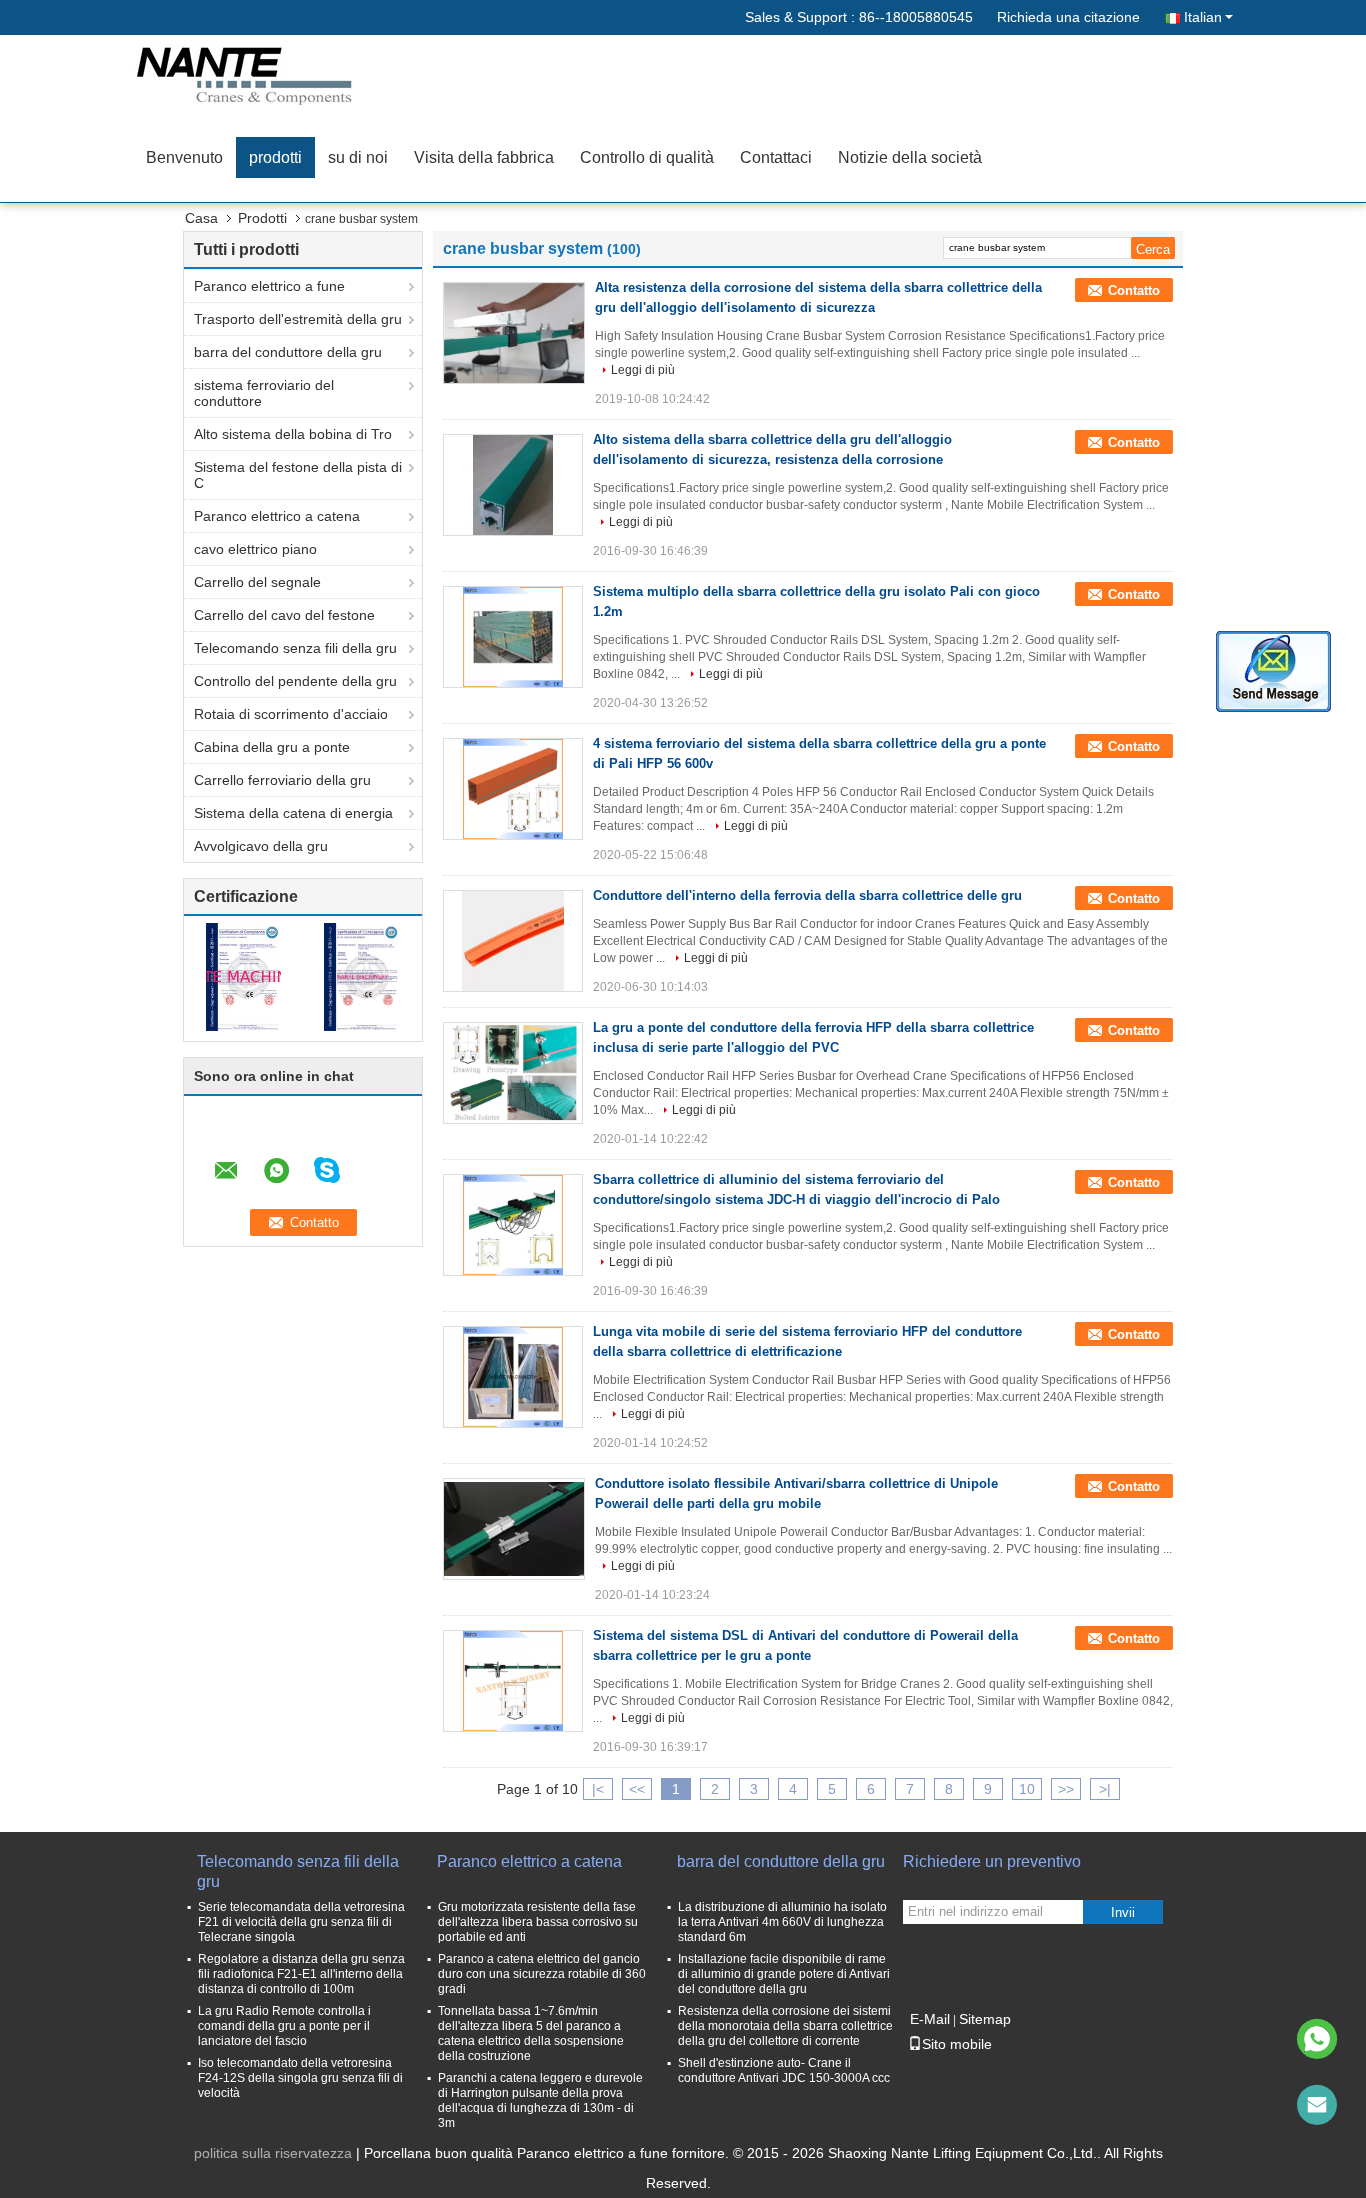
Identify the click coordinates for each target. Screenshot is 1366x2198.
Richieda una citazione (1068, 17)
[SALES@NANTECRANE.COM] (1317, 2105)
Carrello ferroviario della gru (282, 780)
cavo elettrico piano (255, 549)
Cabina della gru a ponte (272, 747)
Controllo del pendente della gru (295, 681)
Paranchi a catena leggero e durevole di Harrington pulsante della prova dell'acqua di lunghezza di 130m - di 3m (540, 2100)
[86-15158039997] (1317, 2039)
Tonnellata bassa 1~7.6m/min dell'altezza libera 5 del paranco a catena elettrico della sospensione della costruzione (531, 2033)
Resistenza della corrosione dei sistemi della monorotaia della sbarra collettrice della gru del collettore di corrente (785, 2026)
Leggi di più (643, 370)
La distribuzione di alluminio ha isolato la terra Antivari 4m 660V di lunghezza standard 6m (782, 1922)
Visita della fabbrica (484, 157)
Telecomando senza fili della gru (295, 648)
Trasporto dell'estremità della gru (298, 319)
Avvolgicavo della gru (261, 846)
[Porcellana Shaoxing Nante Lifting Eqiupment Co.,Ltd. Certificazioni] (243, 976)
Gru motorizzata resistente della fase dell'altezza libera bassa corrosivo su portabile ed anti (538, 1922)
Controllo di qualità (647, 157)
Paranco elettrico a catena (277, 516)
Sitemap (985, 2019)
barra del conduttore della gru (288, 352)
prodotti (275, 157)
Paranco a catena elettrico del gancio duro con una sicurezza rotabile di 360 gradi (542, 1974)
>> (1066, 1789)
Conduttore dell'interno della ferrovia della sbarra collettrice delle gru (807, 895)
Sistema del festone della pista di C (298, 475)
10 (1027, 1789)
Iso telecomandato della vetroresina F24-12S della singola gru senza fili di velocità (300, 2078)
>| (1105, 1789)
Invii (1123, 1912)
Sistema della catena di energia (293, 813)
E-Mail (930, 2019)
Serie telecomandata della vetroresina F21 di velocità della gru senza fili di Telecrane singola (301, 1922)
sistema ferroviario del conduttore (264, 393)
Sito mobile (957, 2044)
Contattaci (776, 157)
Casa (201, 218)
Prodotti (262, 218)
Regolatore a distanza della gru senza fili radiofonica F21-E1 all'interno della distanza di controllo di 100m (301, 1974)
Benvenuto (184, 157)
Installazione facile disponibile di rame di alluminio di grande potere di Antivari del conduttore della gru (784, 1974)
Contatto (1134, 290)
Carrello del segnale (257, 582)
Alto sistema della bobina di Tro (293, 434)
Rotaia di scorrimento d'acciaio (291, 714)
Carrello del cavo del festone (284, 615)
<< (637, 1789)
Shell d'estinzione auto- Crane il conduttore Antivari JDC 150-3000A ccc (784, 2070)
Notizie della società (910, 157)
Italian (1203, 17)
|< (598, 1789)
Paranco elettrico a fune (269, 286)
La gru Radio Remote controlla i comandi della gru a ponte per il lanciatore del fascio (284, 2026)
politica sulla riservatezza (273, 2153)
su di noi (358, 157)
